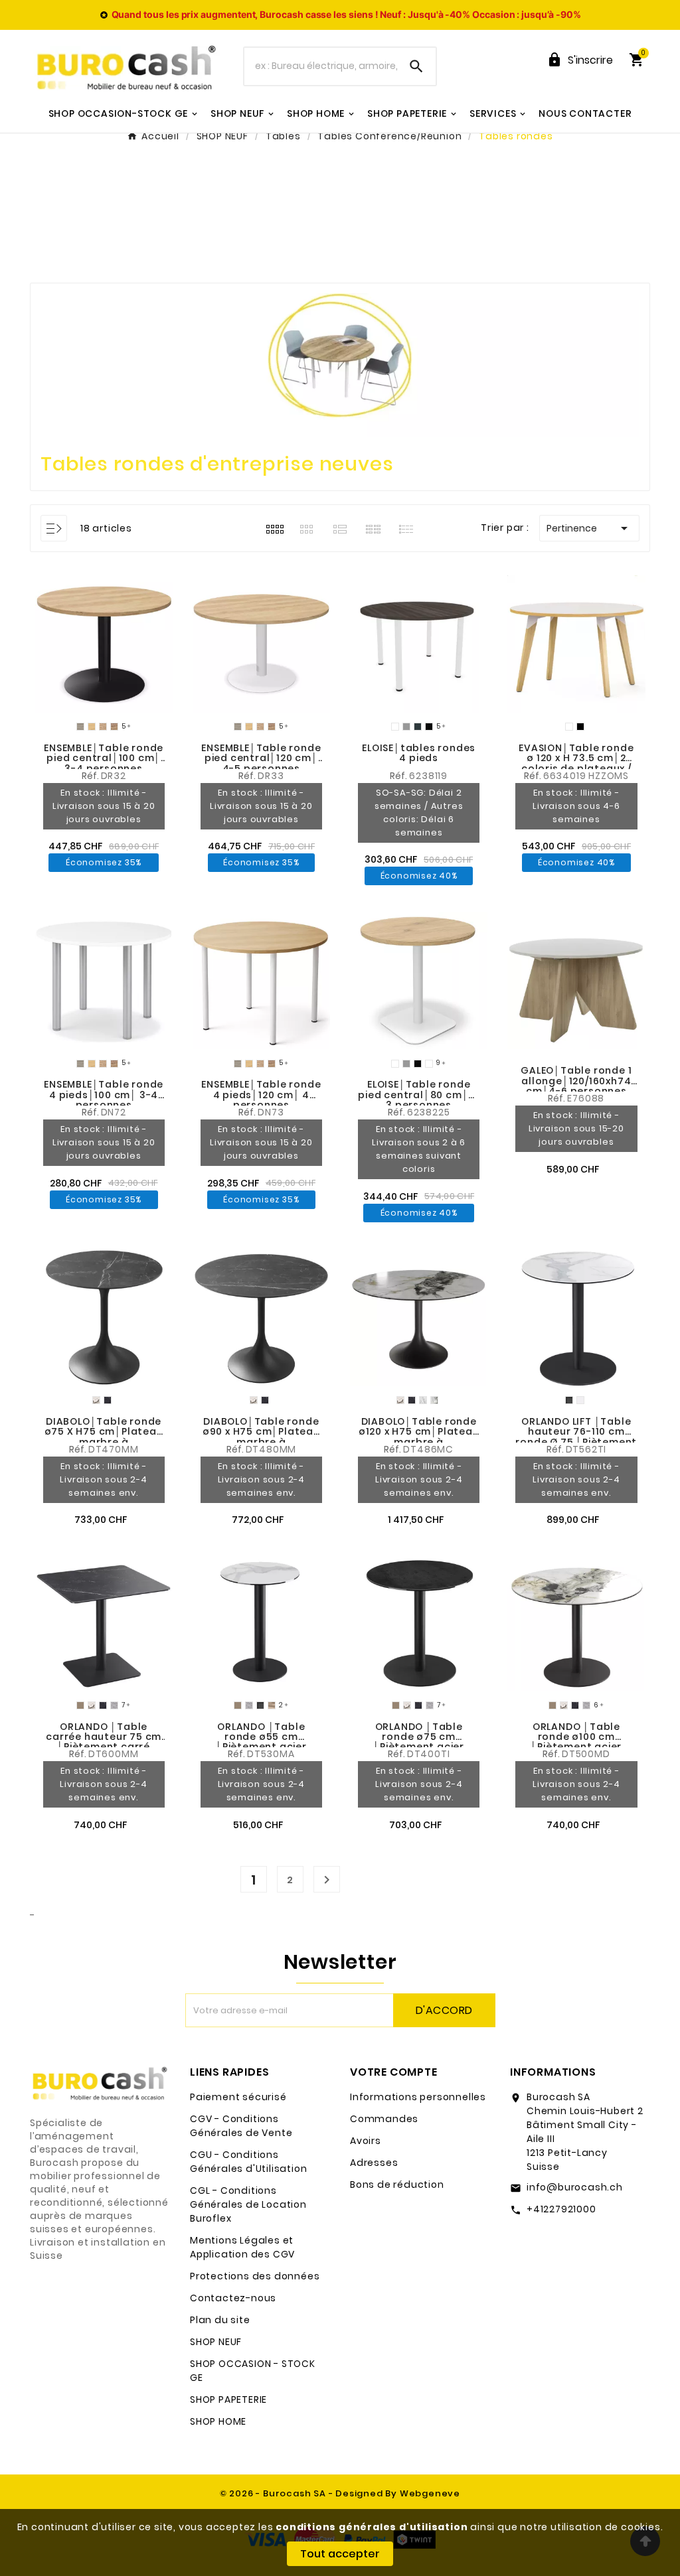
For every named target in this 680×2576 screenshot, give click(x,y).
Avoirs (366, 2141)
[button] (8, 572)
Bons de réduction (397, 2184)
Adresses (374, 2163)
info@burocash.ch (575, 2187)
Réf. (399, 776)
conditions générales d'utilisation (372, 2527)
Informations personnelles (418, 2097)
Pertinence (589, 528)
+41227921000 (561, 2209)
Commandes (384, 2119)
